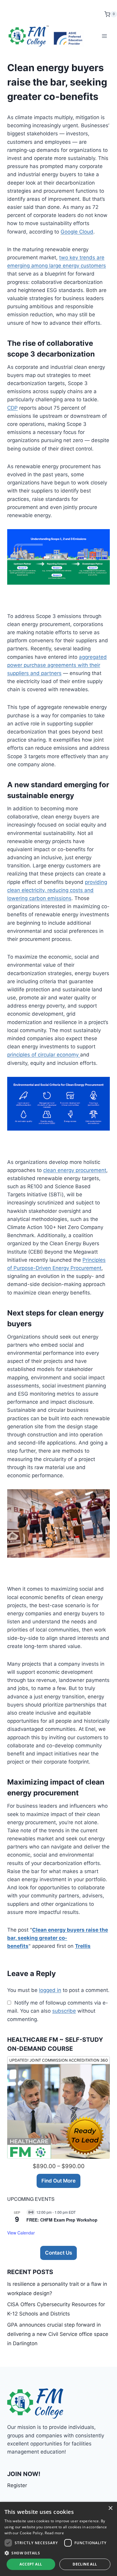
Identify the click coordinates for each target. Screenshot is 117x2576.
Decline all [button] (85, 2564)
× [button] (110, 2508)
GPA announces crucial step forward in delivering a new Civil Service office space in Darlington (58, 2334)
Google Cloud (77, 232)
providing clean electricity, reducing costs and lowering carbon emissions (57, 890)
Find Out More (58, 2181)
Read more (54, 2533)
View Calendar (21, 2233)
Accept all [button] (31, 2564)
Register (17, 2485)
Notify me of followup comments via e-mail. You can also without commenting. (58, 2011)
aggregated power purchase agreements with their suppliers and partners (57, 665)
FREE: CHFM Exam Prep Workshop (62, 2220)
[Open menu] (104, 36)
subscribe (64, 2011)
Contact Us (58, 2253)
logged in (50, 1990)
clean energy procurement (75, 1170)
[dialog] (58, 2539)
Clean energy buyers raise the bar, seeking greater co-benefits (58, 1938)
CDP (12, 408)
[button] (58, 2553)
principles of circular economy (44, 1055)
